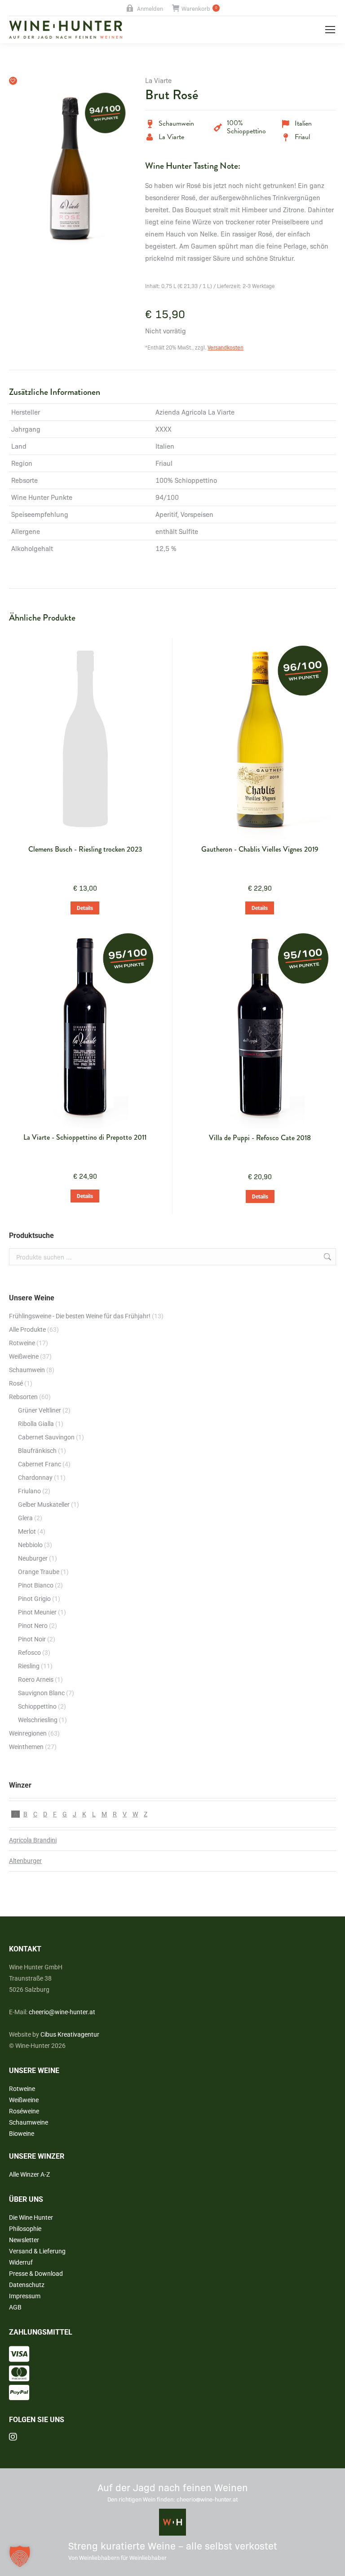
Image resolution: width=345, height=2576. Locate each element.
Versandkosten (226, 347)
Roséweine (24, 2111)
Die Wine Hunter (31, 2217)
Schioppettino (37, 1706)
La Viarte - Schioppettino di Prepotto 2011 (85, 1137)
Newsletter (24, 2240)
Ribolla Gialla (36, 1424)
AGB (15, 2307)
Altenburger (25, 1861)
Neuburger (33, 1558)
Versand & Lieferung (37, 2251)
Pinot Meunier (37, 1612)
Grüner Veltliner (40, 1410)
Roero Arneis (36, 1679)
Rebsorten (23, 1397)
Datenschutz (27, 2285)
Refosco (29, 1653)
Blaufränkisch (37, 1451)
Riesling (29, 1666)
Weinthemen (26, 1747)
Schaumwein (27, 1370)
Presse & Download (36, 2274)
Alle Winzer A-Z (29, 2174)
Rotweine (22, 1343)
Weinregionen (28, 1733)
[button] (13, 81)
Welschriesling (38, 1720)
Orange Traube (39, 1572)
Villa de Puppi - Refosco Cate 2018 (260, 1138)
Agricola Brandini (33, 1840)
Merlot (27, 1531)
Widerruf (21, 2262)
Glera (25, 1518)
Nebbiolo (30, 1545)
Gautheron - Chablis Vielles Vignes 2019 (260, 849)
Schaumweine (29, 2122)
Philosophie (25, 2229)
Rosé (16, 1383)
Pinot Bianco (36, 1585)
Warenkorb (199, 8)
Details (85, 908)
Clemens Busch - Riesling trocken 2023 (85, 849)
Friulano (29, 1491)
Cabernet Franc (40, 1464)
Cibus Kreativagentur (70, 2034)
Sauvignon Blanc (41, 1693)
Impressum (25, 2296)
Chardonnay (35, 1478)
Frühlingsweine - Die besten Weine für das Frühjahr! (80, 1316)
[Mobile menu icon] (330, 30)
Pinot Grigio (34, 1599)
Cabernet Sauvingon (46, 1437)
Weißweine (24, 1356)
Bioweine (22, 2134)
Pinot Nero (33, 1626)
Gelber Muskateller (44, 1504)
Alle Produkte (27, 1330)
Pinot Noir (32, 1639)
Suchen (327, 1257)
